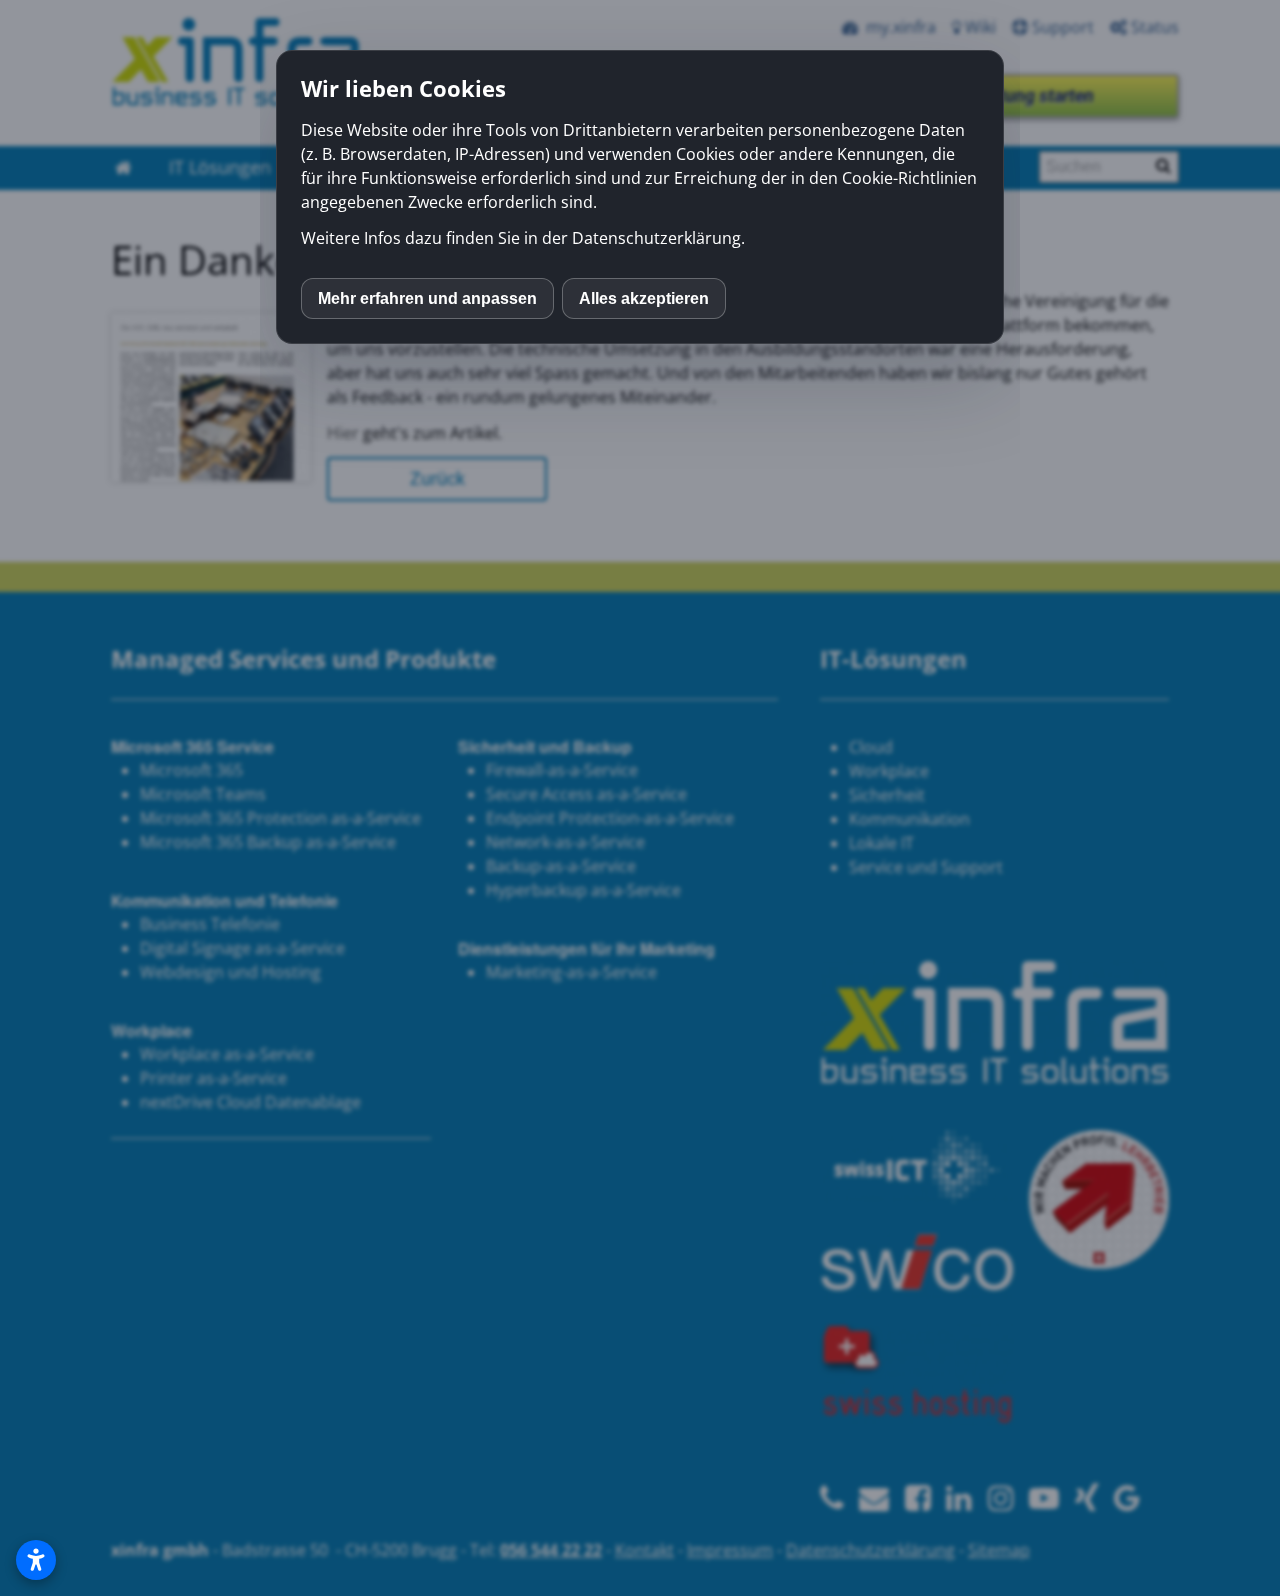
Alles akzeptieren (644, 298)
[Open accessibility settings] (36, 1560)
